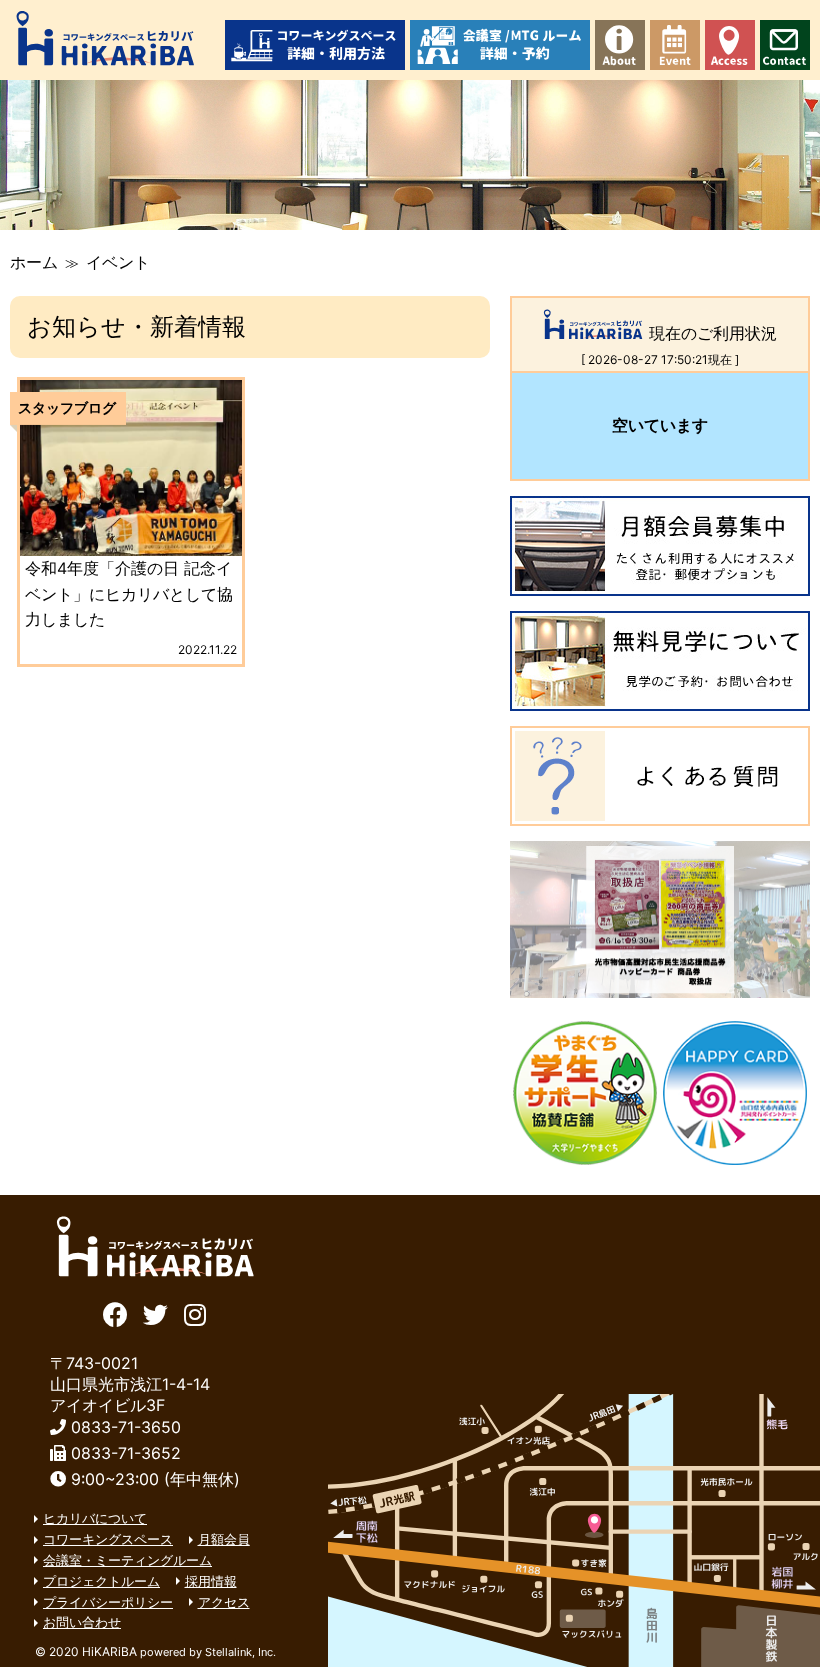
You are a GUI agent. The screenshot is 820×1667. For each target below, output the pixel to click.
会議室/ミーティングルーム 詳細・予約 (500, 45)
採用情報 (211, 1581)
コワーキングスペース (108, 1539)
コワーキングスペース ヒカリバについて (620, 45)
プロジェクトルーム (101, 1581)
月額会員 (224, 1539)
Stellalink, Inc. (240, 1652)
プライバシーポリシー (108, 1602)
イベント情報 (675, 45)
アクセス (730, 45)
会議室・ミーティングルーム (127, 1560)
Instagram (195, 1312)
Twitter (155, 1312)
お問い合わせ (785, 45)
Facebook (115, 1312)
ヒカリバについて (95, 1518)
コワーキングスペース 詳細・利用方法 (315, 45)
